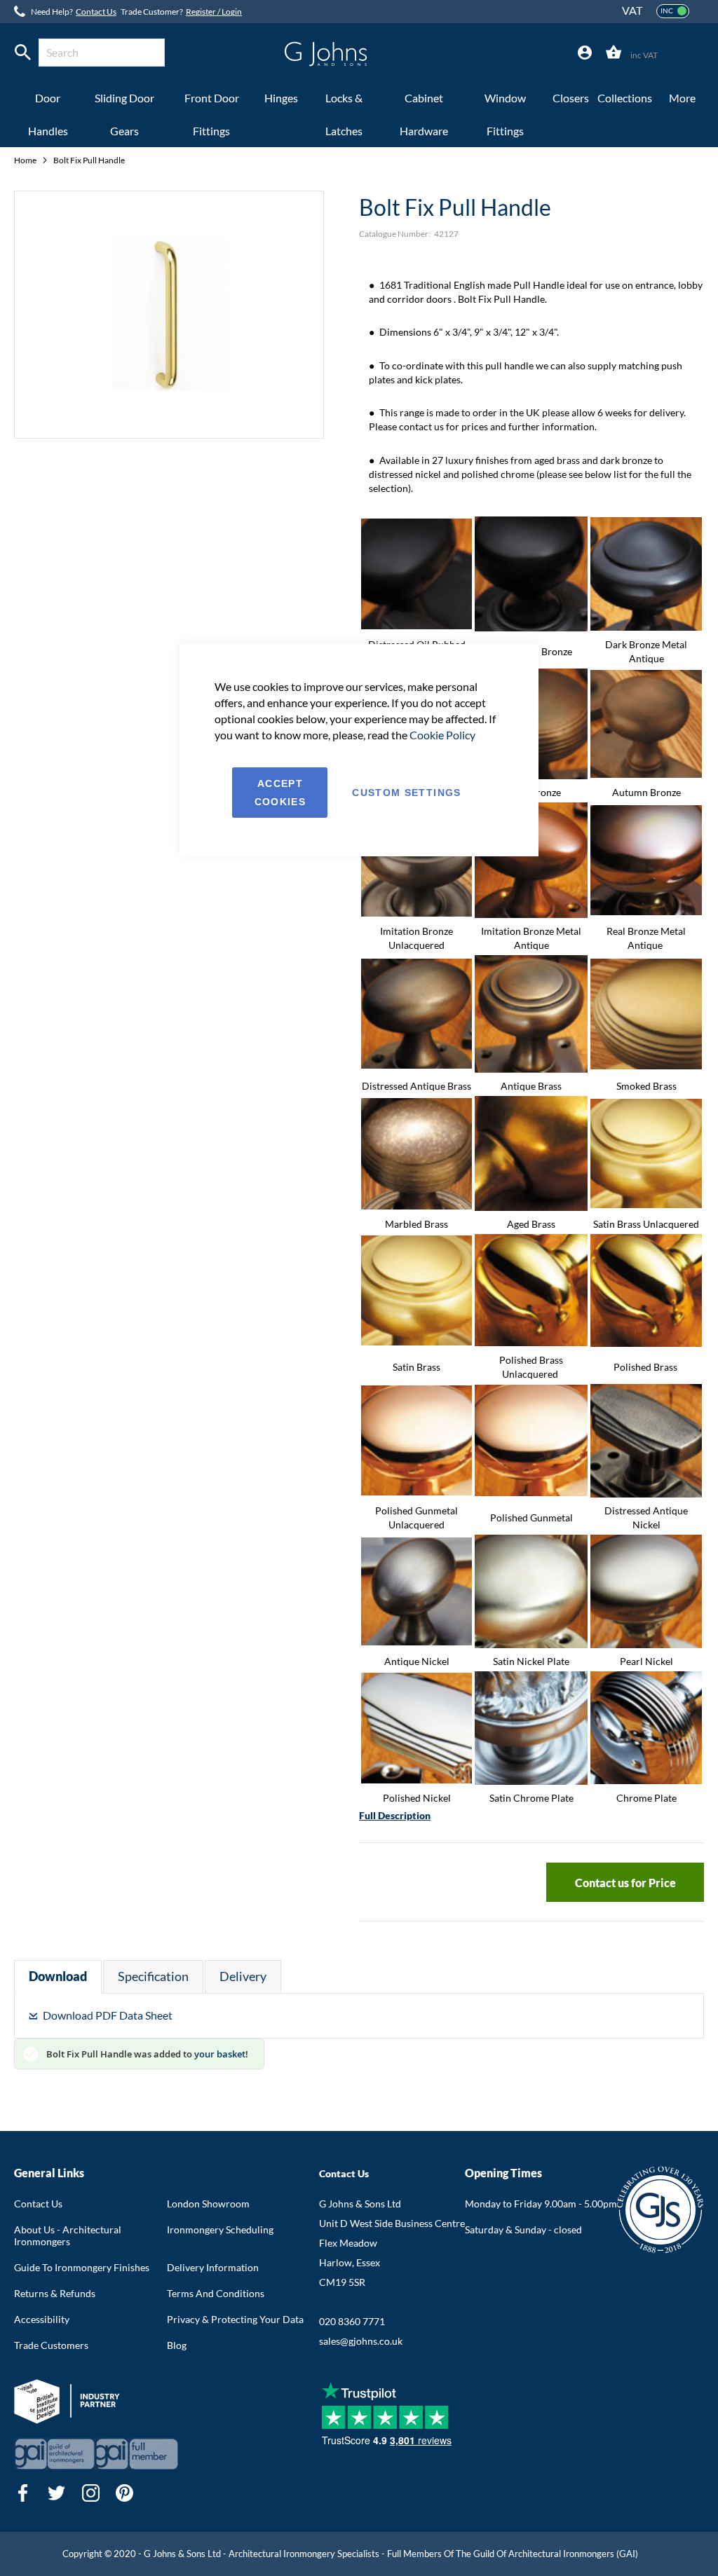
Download (58, 1976)
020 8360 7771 (352, 2321)
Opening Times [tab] (503, 2173)
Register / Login (214, 12)
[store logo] (326, 54)
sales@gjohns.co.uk (361, 2341)
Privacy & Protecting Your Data (235, 2319)
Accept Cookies (280, 793)
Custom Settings (406, 793)
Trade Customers (51, 2345)
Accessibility (42, 2319)
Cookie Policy (442, 735)
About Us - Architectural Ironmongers (68, 2235)
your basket (220, 2054)
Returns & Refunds (55, 2293)
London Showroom (208, 2204)
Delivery (243, 1976)
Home (26, 160)
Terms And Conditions (216, 2293)
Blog (177, 2345)
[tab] (585, 53)
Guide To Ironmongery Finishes (82, 2267)
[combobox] (102, 53)
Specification (153, 1976)
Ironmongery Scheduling (220, 2229)
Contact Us (96, 12)
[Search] (23, 53)
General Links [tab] (49, 2173)
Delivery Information (213, 2267)
